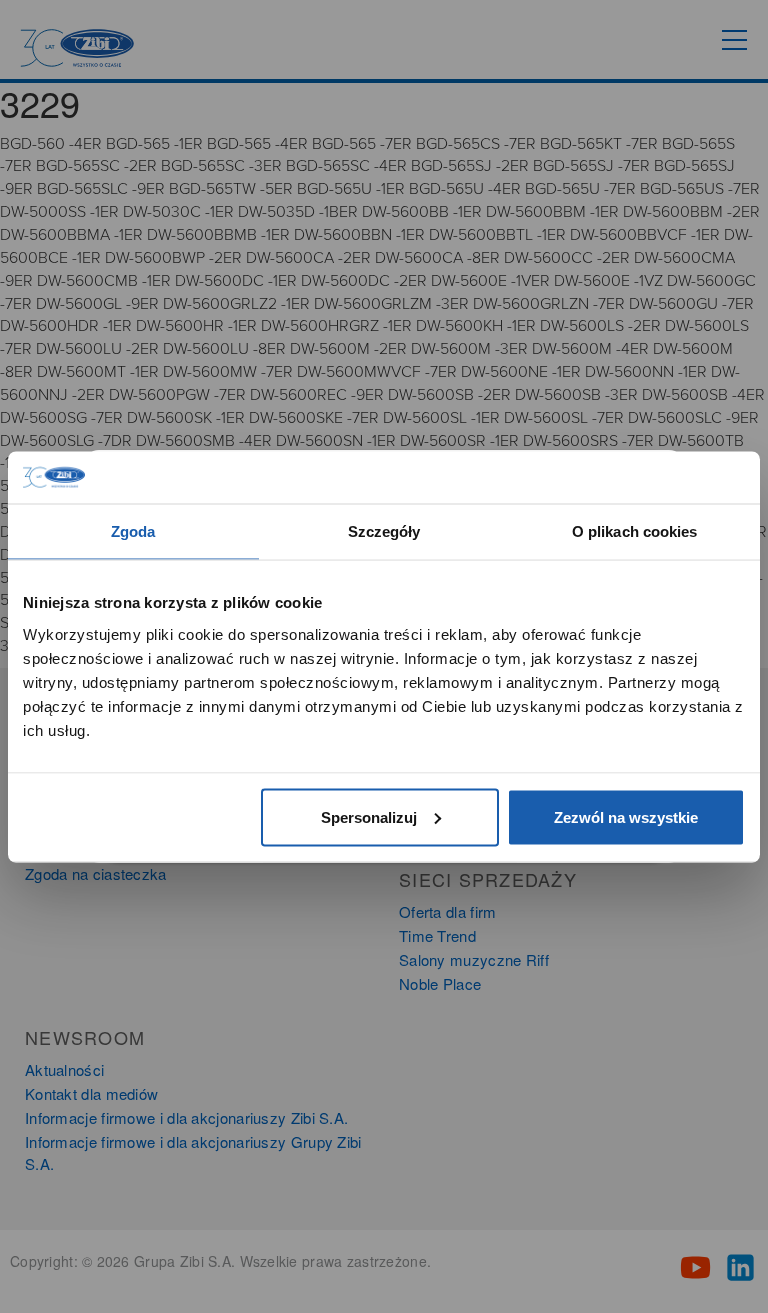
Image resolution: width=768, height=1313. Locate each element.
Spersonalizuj (369, 816)
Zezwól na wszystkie (626, 816)
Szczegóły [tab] (384, 531)
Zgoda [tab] (133, 531)
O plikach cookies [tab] (635, 531)
